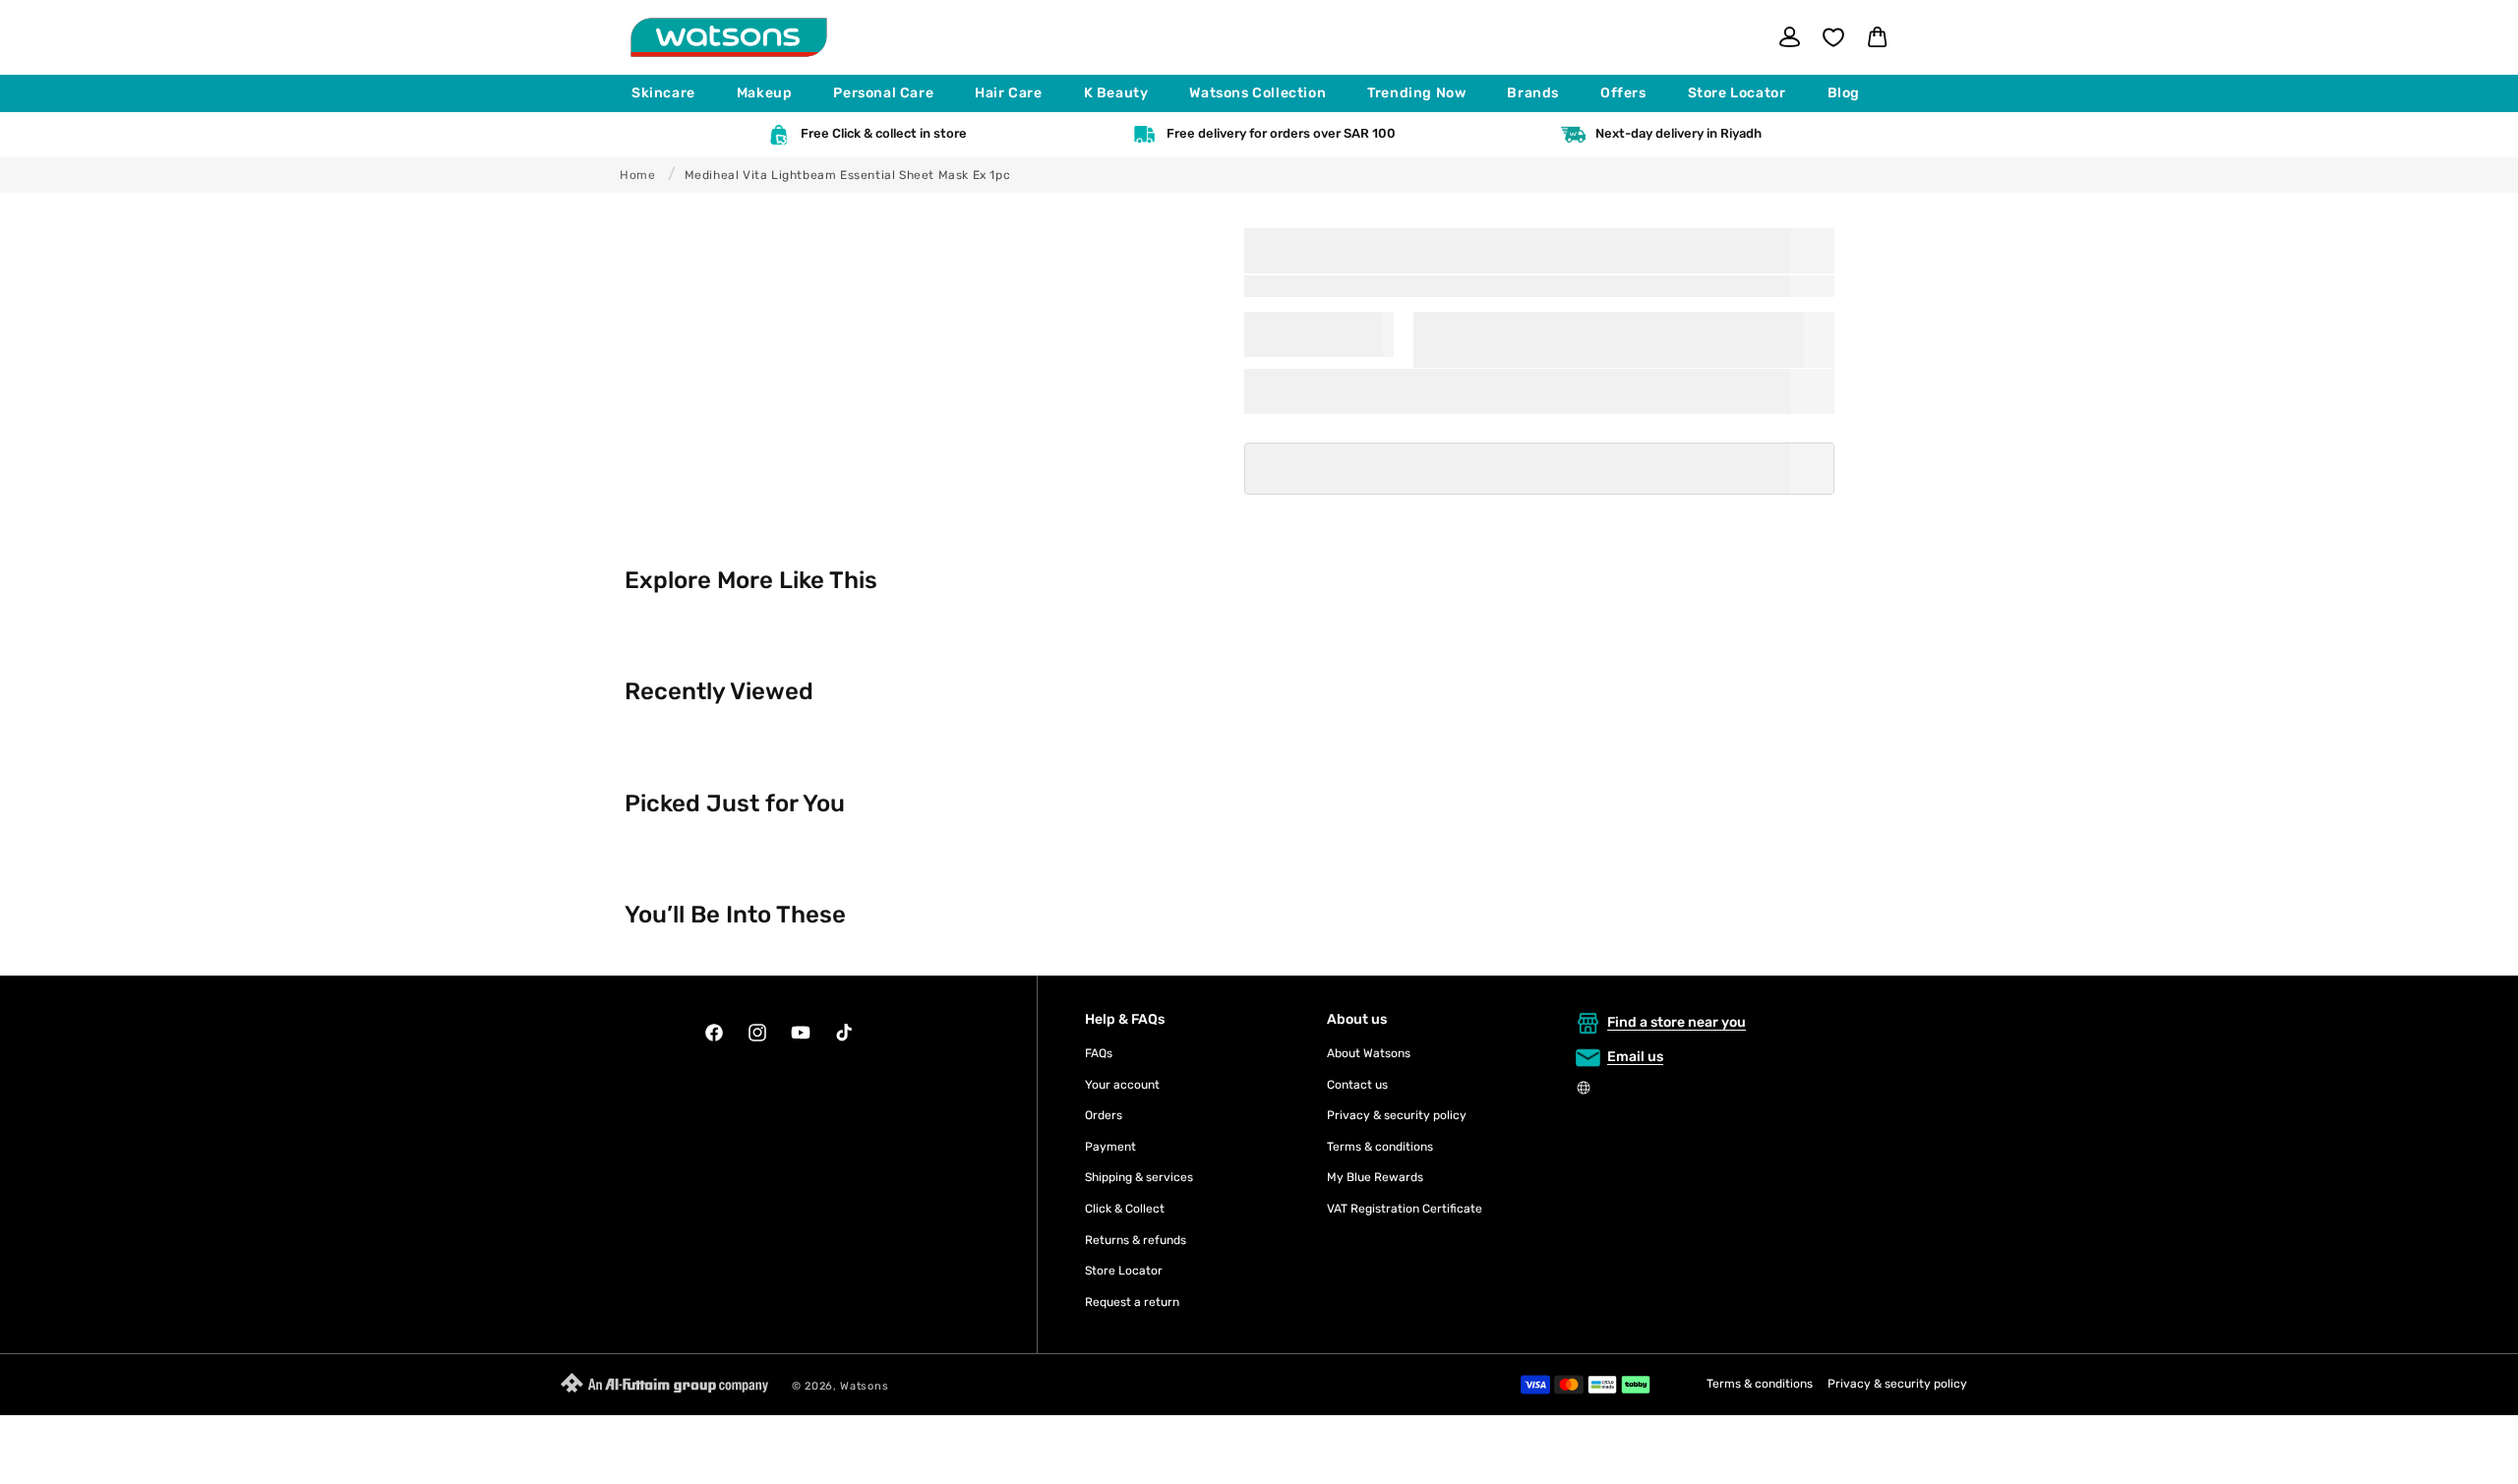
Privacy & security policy (1397, 1115)
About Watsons (1369, 1053)
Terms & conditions (1380, 1147)
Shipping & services (1139, 1177)
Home (637, 175)
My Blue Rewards (1375, 1177)
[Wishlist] (1833, 37)
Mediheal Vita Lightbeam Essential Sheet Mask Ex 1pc (848, 175)
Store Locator (1124, 1271)
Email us (1635, 1057)
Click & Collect (1125, 1209)
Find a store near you (1677, 1022)
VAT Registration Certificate (1405, 1209)
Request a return (1132, 1302)
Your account (1122, 1085)
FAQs (1099, 1053)
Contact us (1357, 1085)
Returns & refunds (1136, 1240)
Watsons (864, 1386)
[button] (672, 93)
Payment (1110, 1147)
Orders (1104, 1115)
